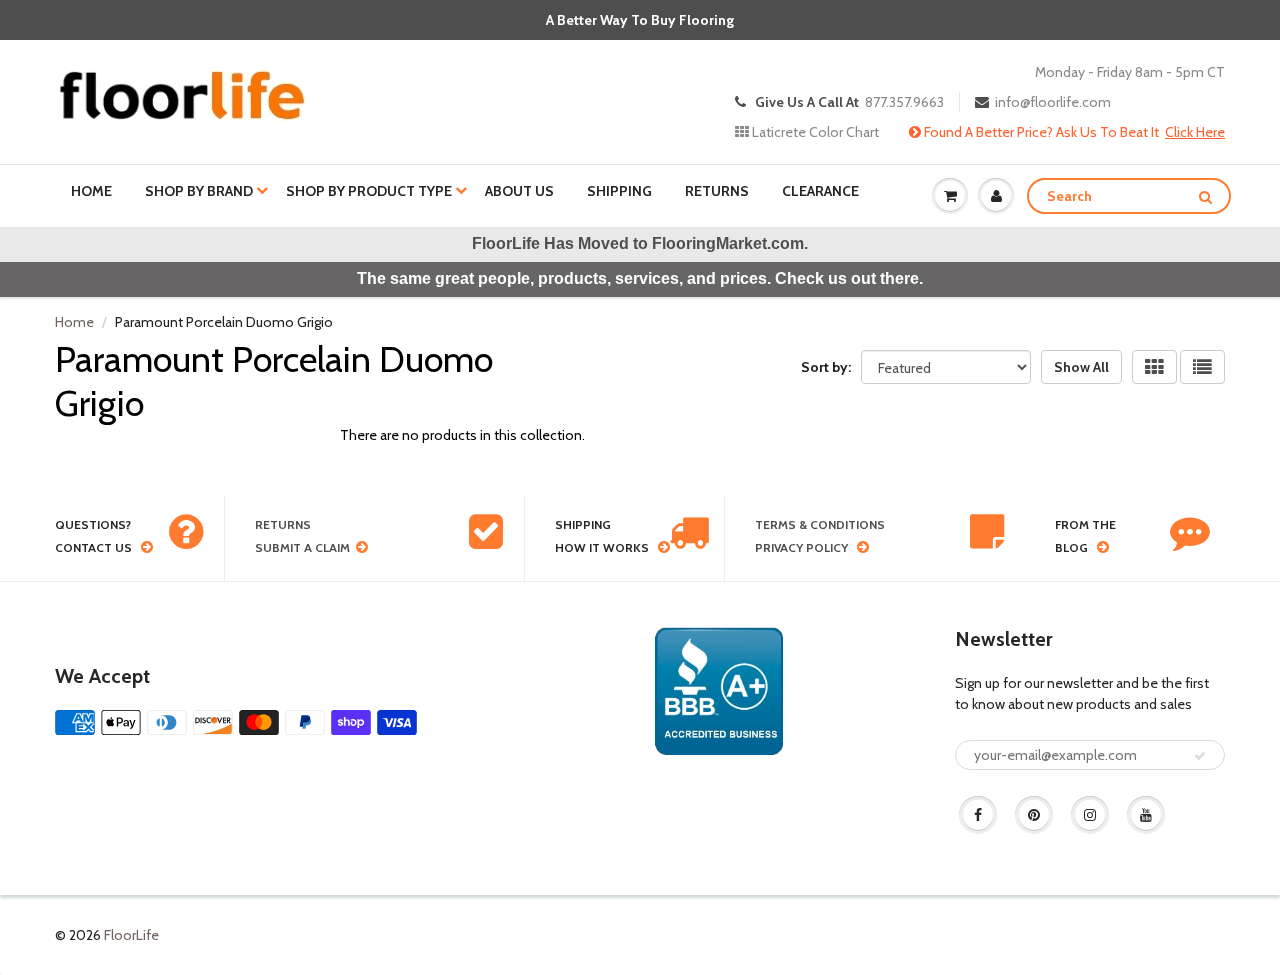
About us (519, 191)
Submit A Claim (302, 547)
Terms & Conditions (820, 524)
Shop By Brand (199, 191)
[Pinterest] (1034, 815)
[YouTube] (1146, 815)
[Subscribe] (1200, 756)
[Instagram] (1090, 815)
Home (91, 191)
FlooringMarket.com (728, 243)
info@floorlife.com (1053, 102)
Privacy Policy (801, 547)
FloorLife (131, 935)
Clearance (820, 191)
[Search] (1205, 197)
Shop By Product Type (369, 191)
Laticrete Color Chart (814, 132)
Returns (717, 191)
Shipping (619, 191)
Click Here (1195, 132)
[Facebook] (978, 815)
